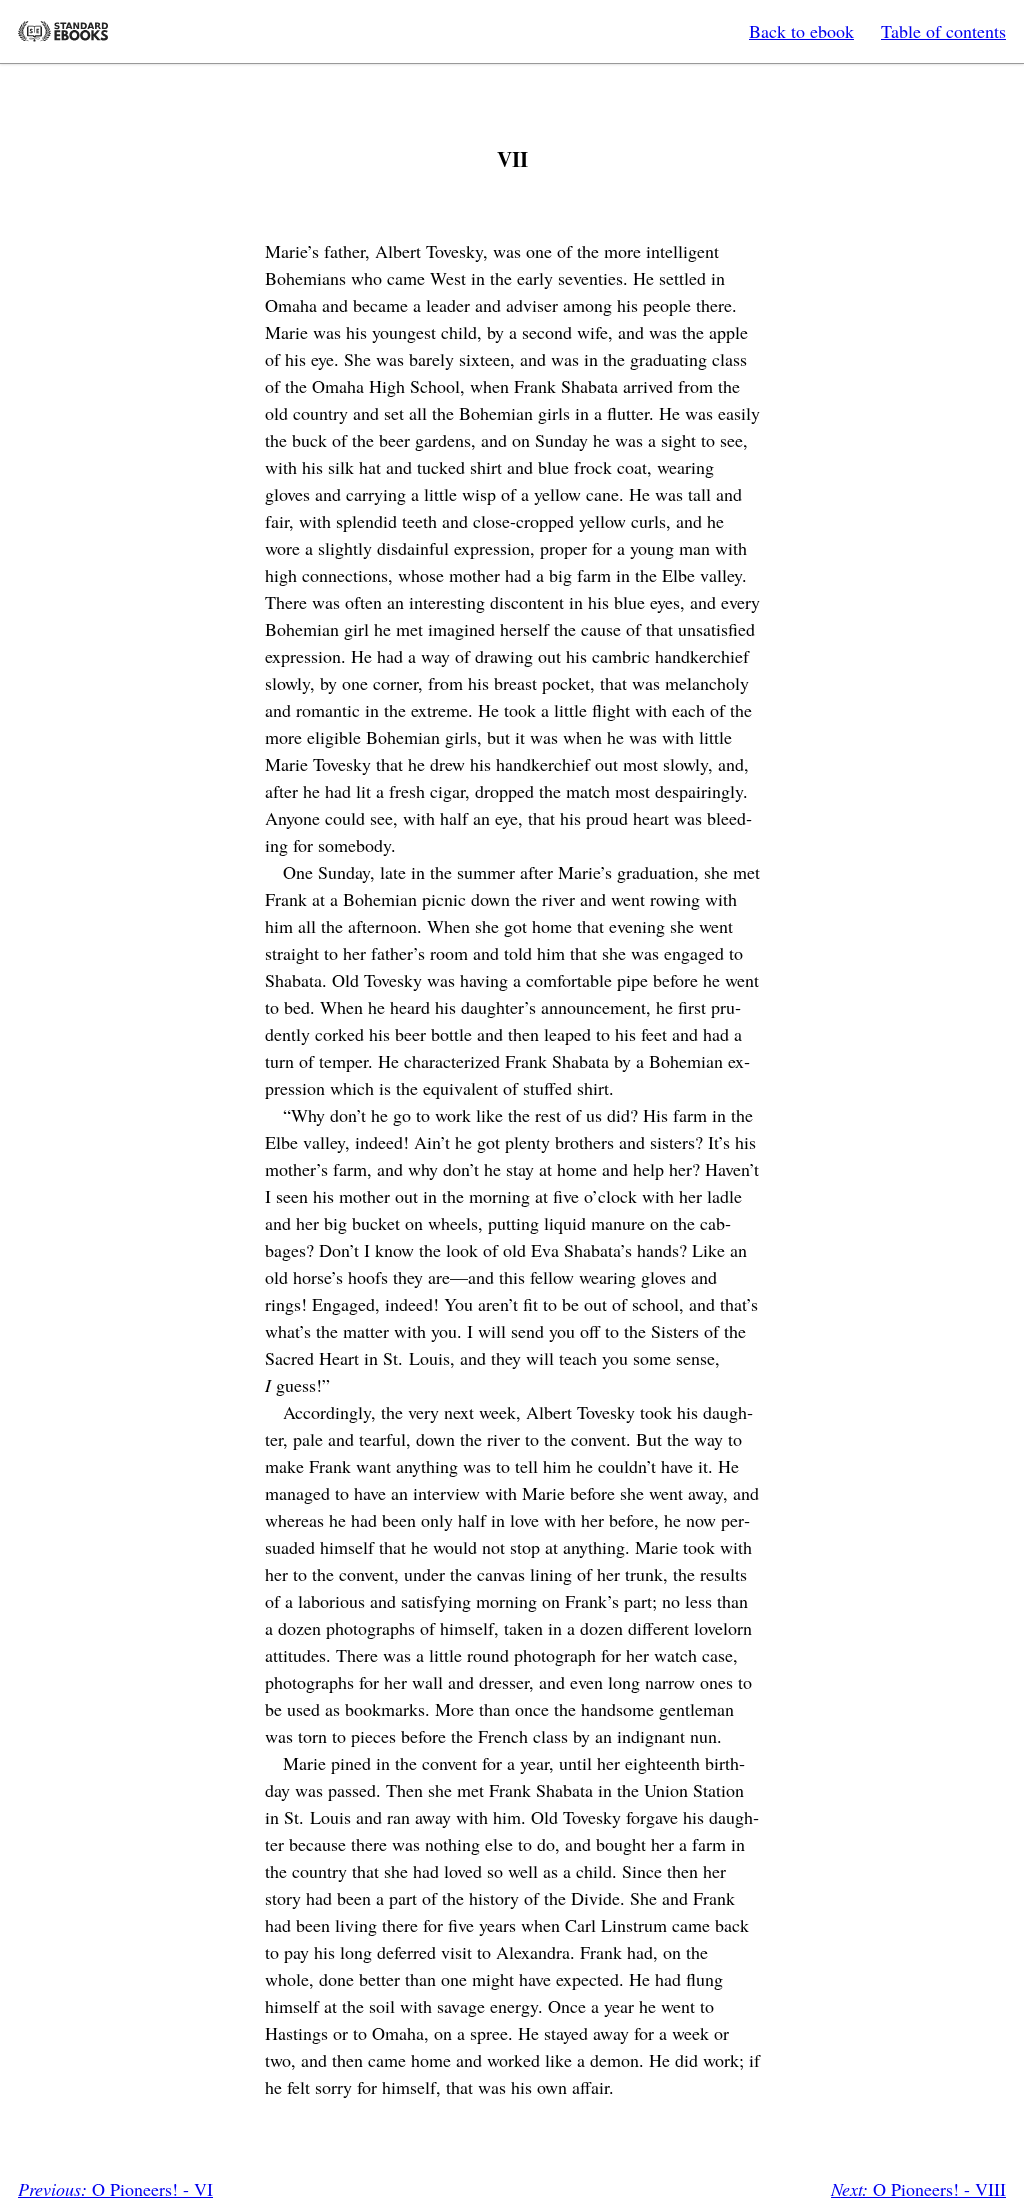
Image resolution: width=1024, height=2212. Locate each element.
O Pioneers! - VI (115, 2189)
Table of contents (943, 31)
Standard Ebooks (63, 31)
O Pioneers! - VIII (918, 2189)
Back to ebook (801, 31)
